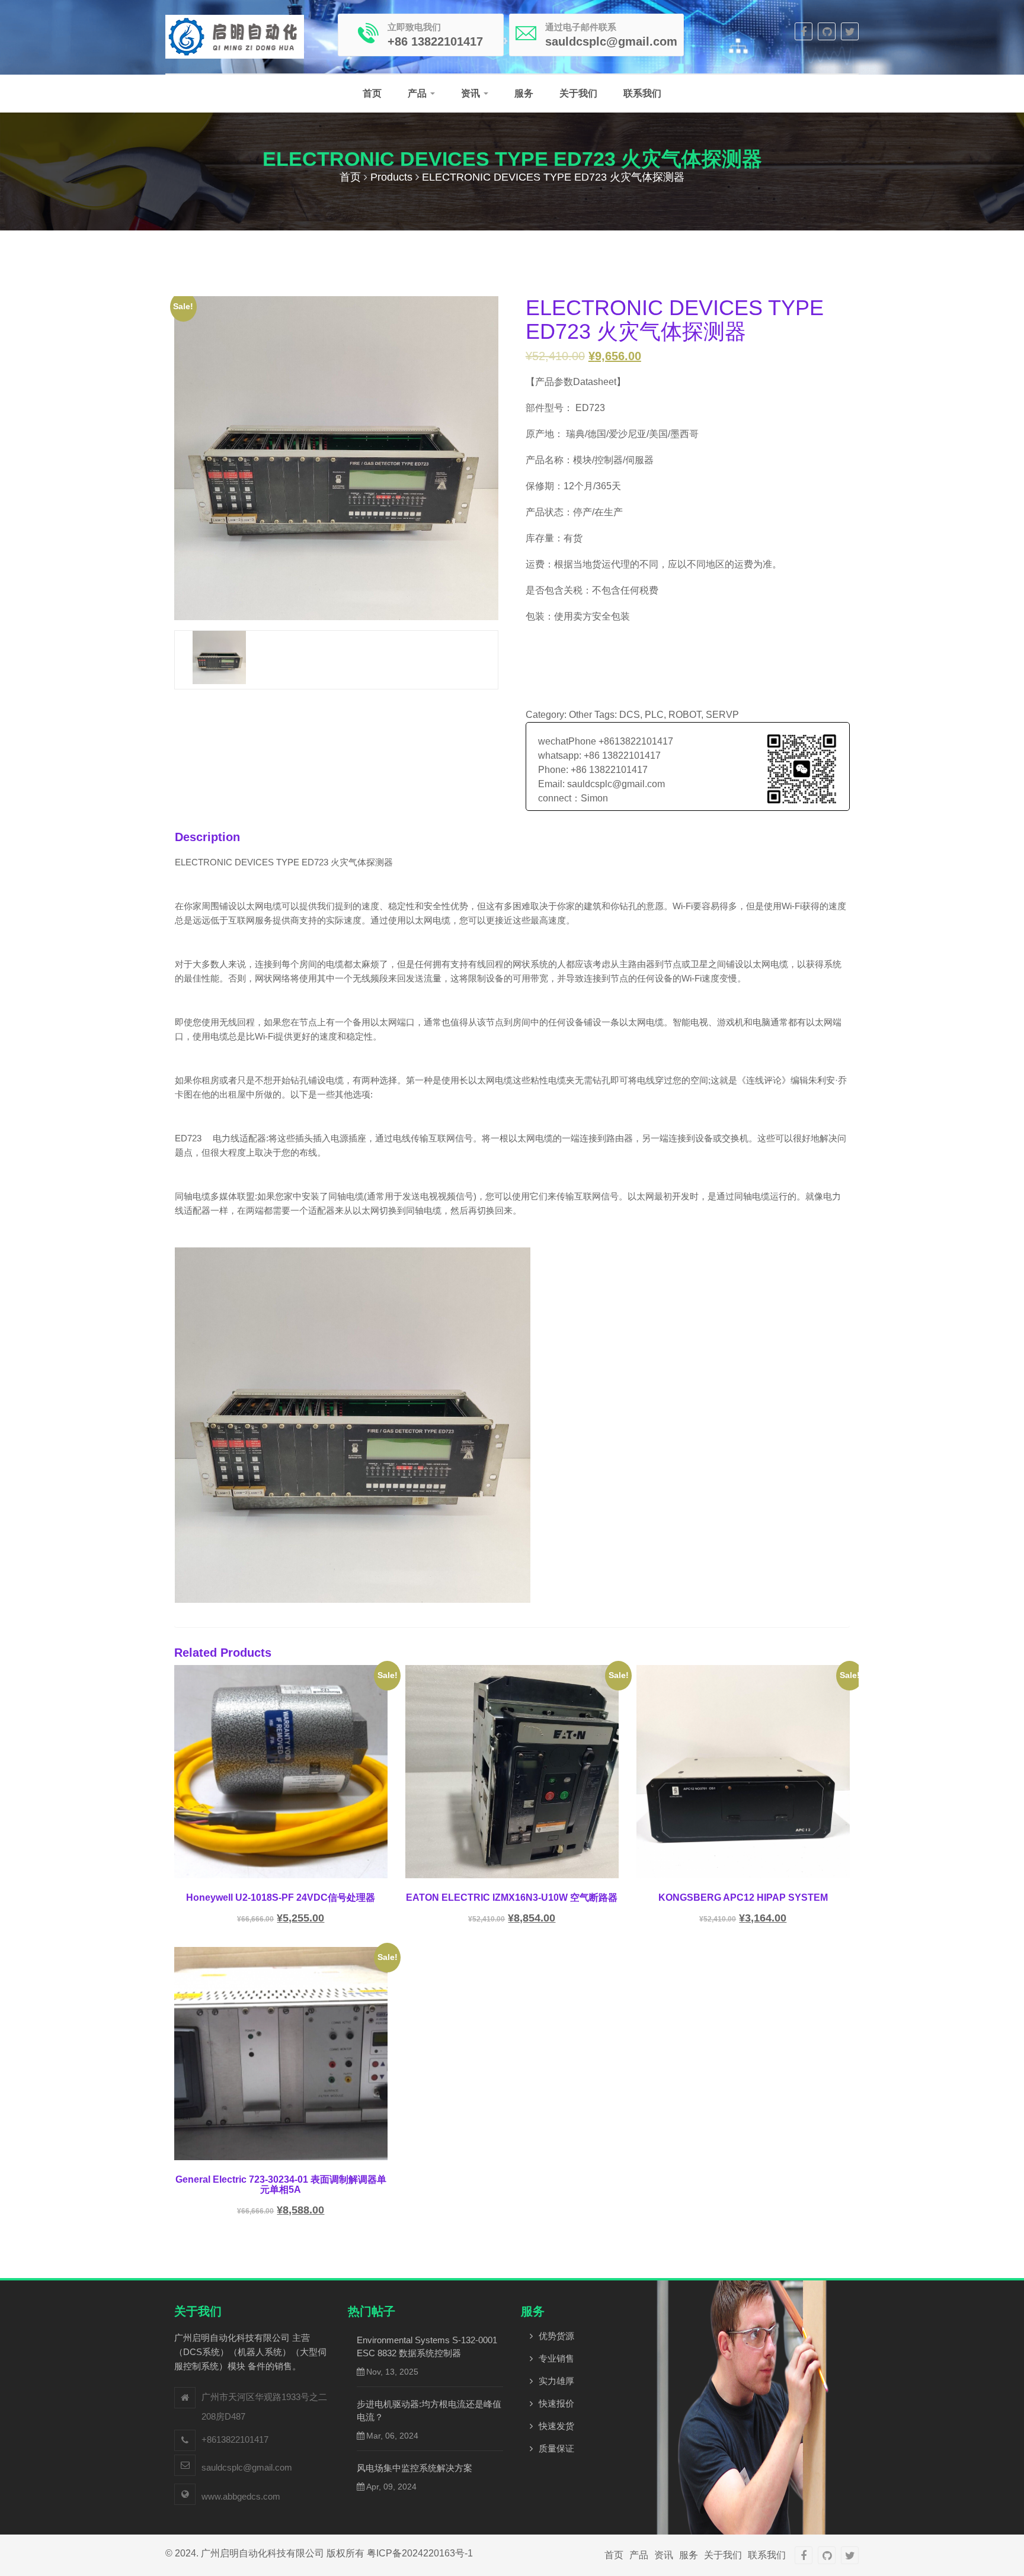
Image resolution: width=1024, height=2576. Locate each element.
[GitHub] (827, 31)
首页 (372, 93)
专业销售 (556, 2358)
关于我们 (578, 93)
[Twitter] (850, 31)
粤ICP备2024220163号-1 (420, 2553)
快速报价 (556, 2403)
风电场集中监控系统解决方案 (415, 2468)
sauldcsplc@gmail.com (247, 2467)
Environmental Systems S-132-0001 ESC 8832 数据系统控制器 (427, 2346)
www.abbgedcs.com (241, 2496)
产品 (418, 93)
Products (391, 177)
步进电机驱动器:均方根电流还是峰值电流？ (429, 2410)
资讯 (472, 93)
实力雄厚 (556, 2381)
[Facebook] (804, 31)
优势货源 (556, 2336)
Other (580, 715)
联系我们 (642, 93)
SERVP (722, 715)
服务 (524, 93)
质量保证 (556, 2448)
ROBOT (685, 715)
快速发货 (556, 2426)
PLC (654, 715)
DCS (630, 715)
